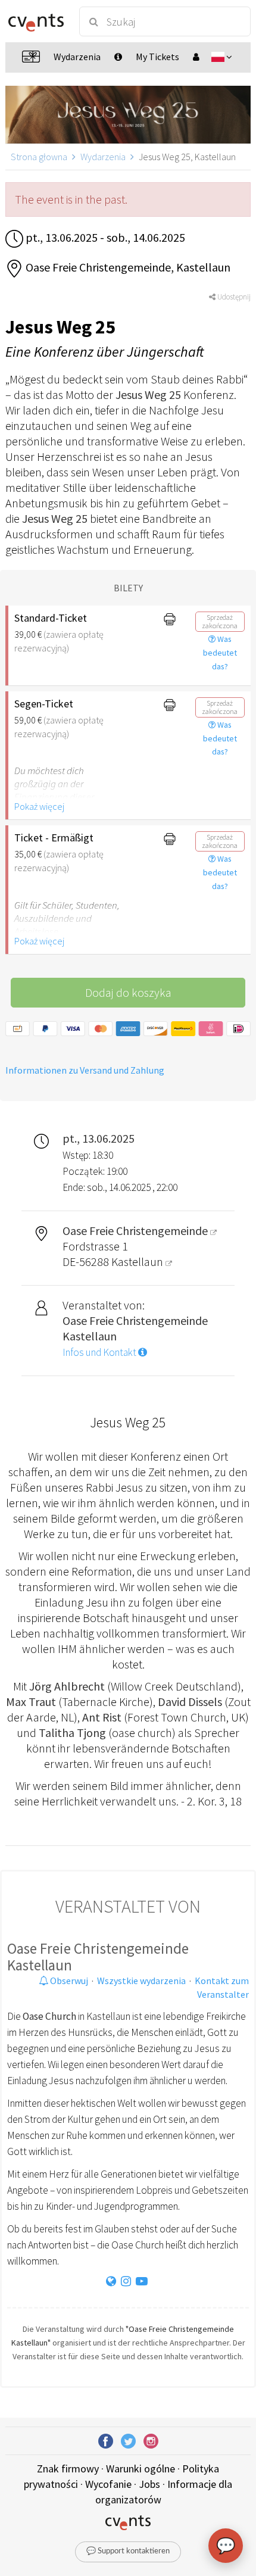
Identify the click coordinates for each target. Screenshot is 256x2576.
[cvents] (36, 21)
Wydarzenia (103, 157)
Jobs (149, 2484)
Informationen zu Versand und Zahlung (85, 1070)
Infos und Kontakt (100, 1352)
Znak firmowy (68, 2469)
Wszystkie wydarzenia (141, 1981)
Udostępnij (233, 297)
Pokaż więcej (39, 806)
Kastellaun (138, 1262)
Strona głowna (39, 157)
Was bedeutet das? (220, 653)
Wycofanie (108, 2484)
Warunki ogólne (141, 2469)
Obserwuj (68, 1981)
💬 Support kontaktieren (128, 2551)
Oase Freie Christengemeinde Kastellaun (98, 1957)
